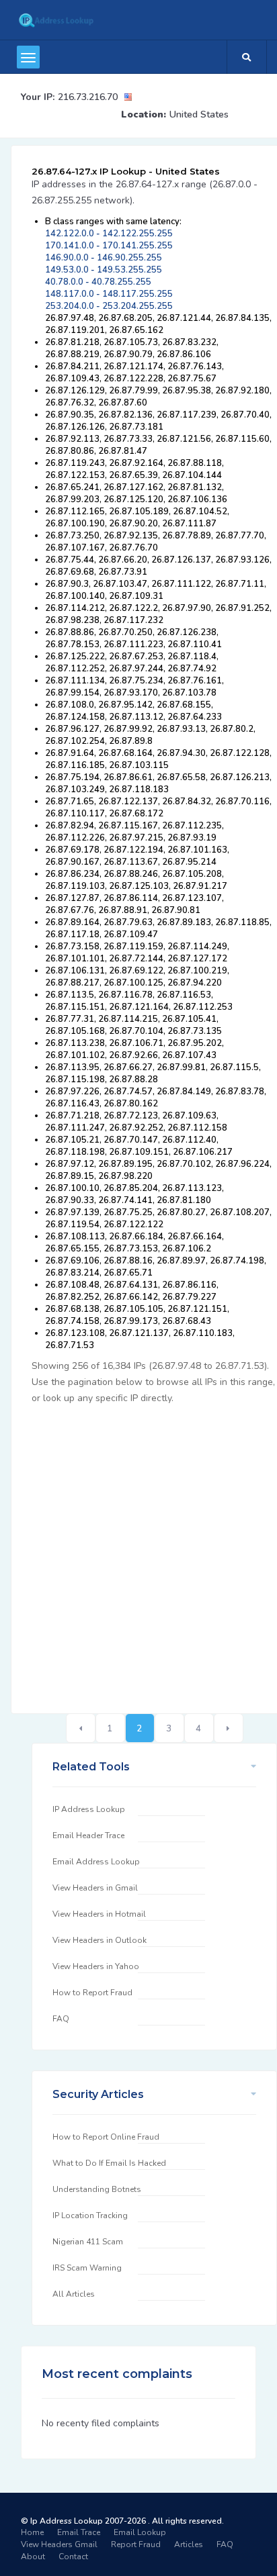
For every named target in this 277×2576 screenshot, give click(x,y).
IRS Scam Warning (87, 2268)
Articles (189, 2544)
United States (199, 114)
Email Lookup (140, 2532)
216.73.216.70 (88, 97)
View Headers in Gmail (95, 1888)
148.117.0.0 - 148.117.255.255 (109, 294)
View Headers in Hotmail (99, 1914)
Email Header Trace (88, 1835)
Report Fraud (136, 2544)
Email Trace (79, 2532)
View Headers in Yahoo (96, 1966)
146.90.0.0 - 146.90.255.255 (104, 258)
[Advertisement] (138, 1552)
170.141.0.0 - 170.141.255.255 (109, 246)
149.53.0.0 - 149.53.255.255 (104, 270)
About (33, 2557)
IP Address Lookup (89, 1809)
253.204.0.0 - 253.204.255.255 (109, 306)
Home (32, 2532)
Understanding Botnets (97, 2189)
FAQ (61, 2019)
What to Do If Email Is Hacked (109, 2163)
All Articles (74, 2294)
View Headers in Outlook (100, 1940)
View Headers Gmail (59, 2544)
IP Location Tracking (90, 2215)
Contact (73, 2557)
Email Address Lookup (96, 1862)
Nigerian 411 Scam (88, 2242)
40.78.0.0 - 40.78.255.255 (98, 282)
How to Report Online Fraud (106, 2137)
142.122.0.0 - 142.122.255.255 (109, 234)
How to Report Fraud (92, 1993)
